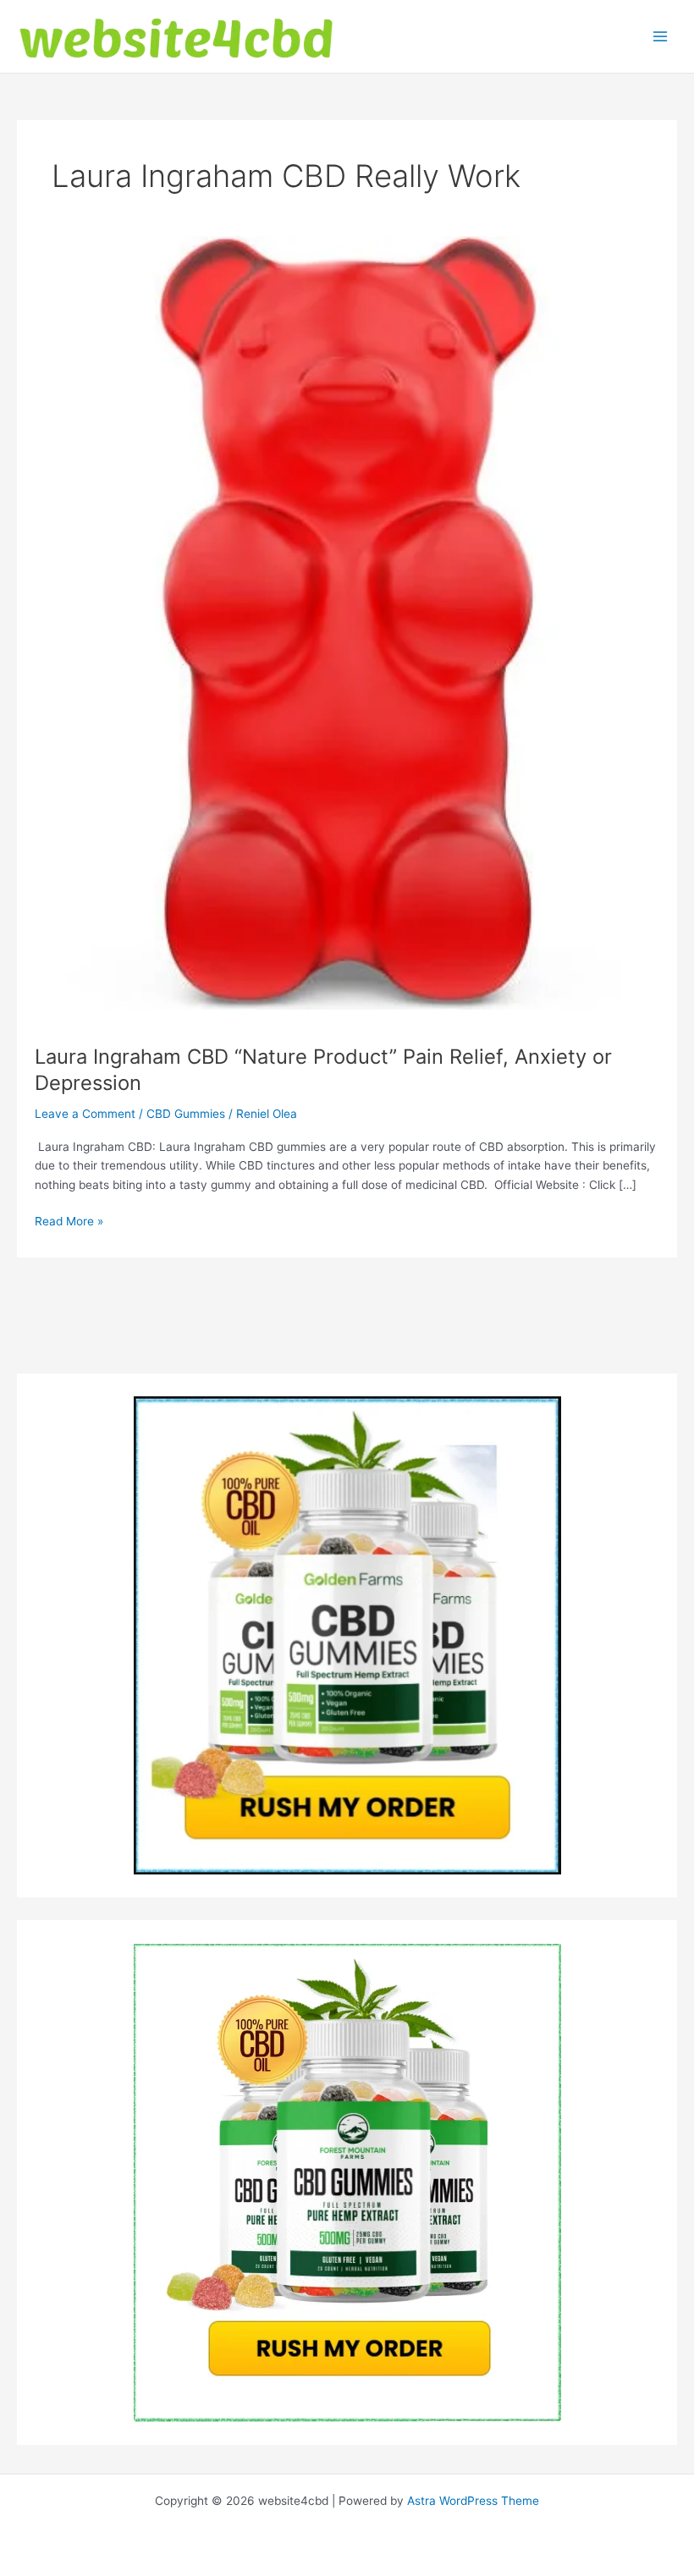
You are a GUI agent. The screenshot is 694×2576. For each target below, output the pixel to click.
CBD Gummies (186, 1114)
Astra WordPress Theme (473, 2501)
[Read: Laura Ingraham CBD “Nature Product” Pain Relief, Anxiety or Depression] (347, 622)
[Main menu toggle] (661, 37)
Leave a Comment (85, 1114)
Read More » (69, 1222)
